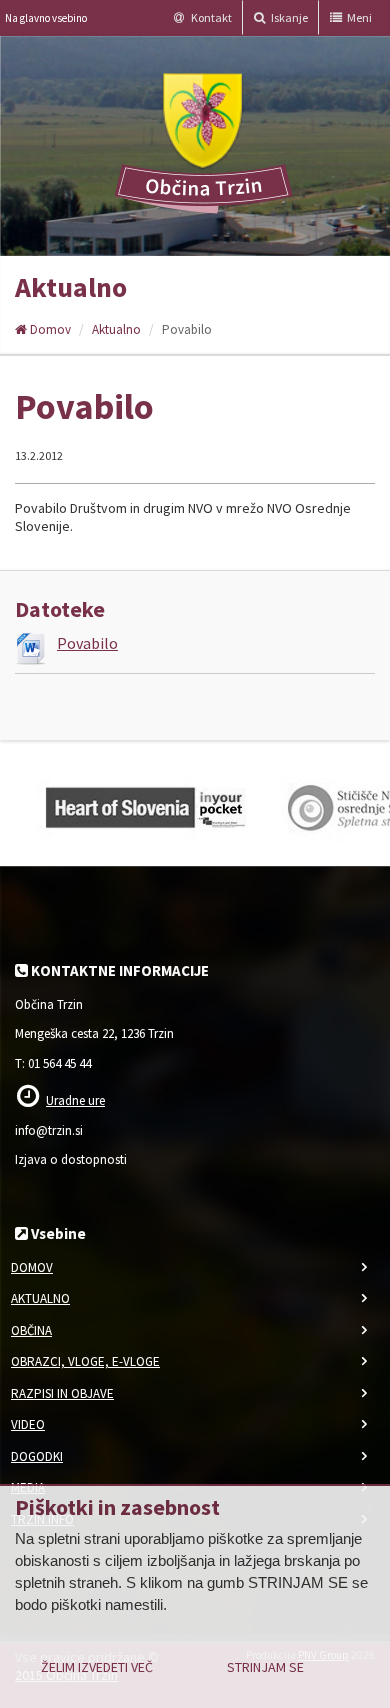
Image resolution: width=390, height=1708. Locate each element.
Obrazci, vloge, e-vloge (85, 1361)
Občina (31, 1330)
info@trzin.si (49, 1130)
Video (28, 1424)
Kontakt (210, 17)
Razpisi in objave (62, 1393)
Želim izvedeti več (97, 1667)
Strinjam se (265, 1667)
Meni (358, 17)
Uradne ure (75, 1100)
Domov (49, 329)
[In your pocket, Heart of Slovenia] (145, 803)
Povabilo (87, 643)
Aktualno (116, 329)
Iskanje (288, 17)
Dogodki (37, 1456)
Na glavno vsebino (46, 18)
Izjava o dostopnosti (71, 1159)
